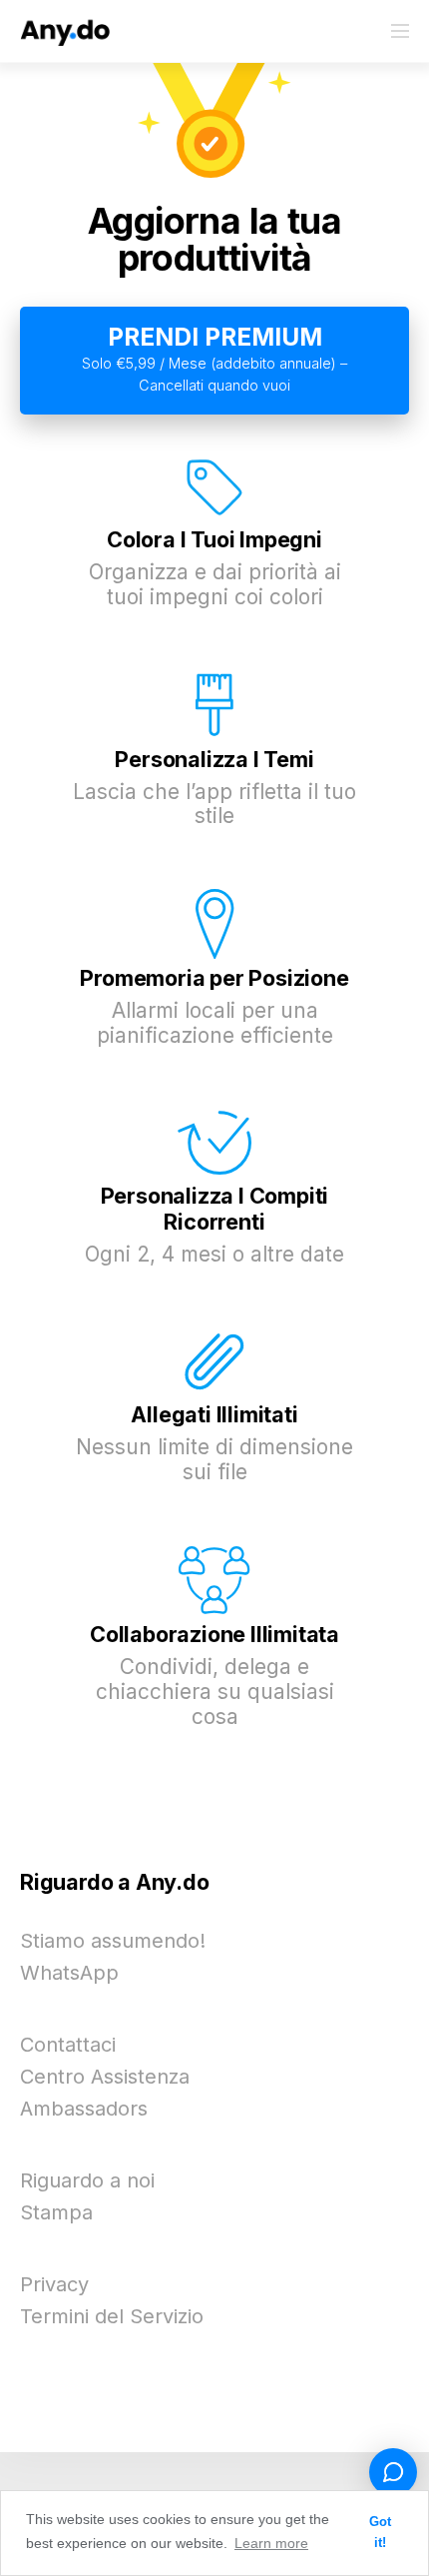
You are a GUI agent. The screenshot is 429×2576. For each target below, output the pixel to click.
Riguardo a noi (87, 2180)
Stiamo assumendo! (113, 1941)
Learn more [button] (271, 2543)
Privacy (54, 2284)
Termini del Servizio (112, 2316)
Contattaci (68, 2045)
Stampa (56, 2212)
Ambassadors (84, 2109)
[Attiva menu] (400, 31)
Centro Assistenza (105, 2077)
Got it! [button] (380, 2533)
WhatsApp (69, 1973)
